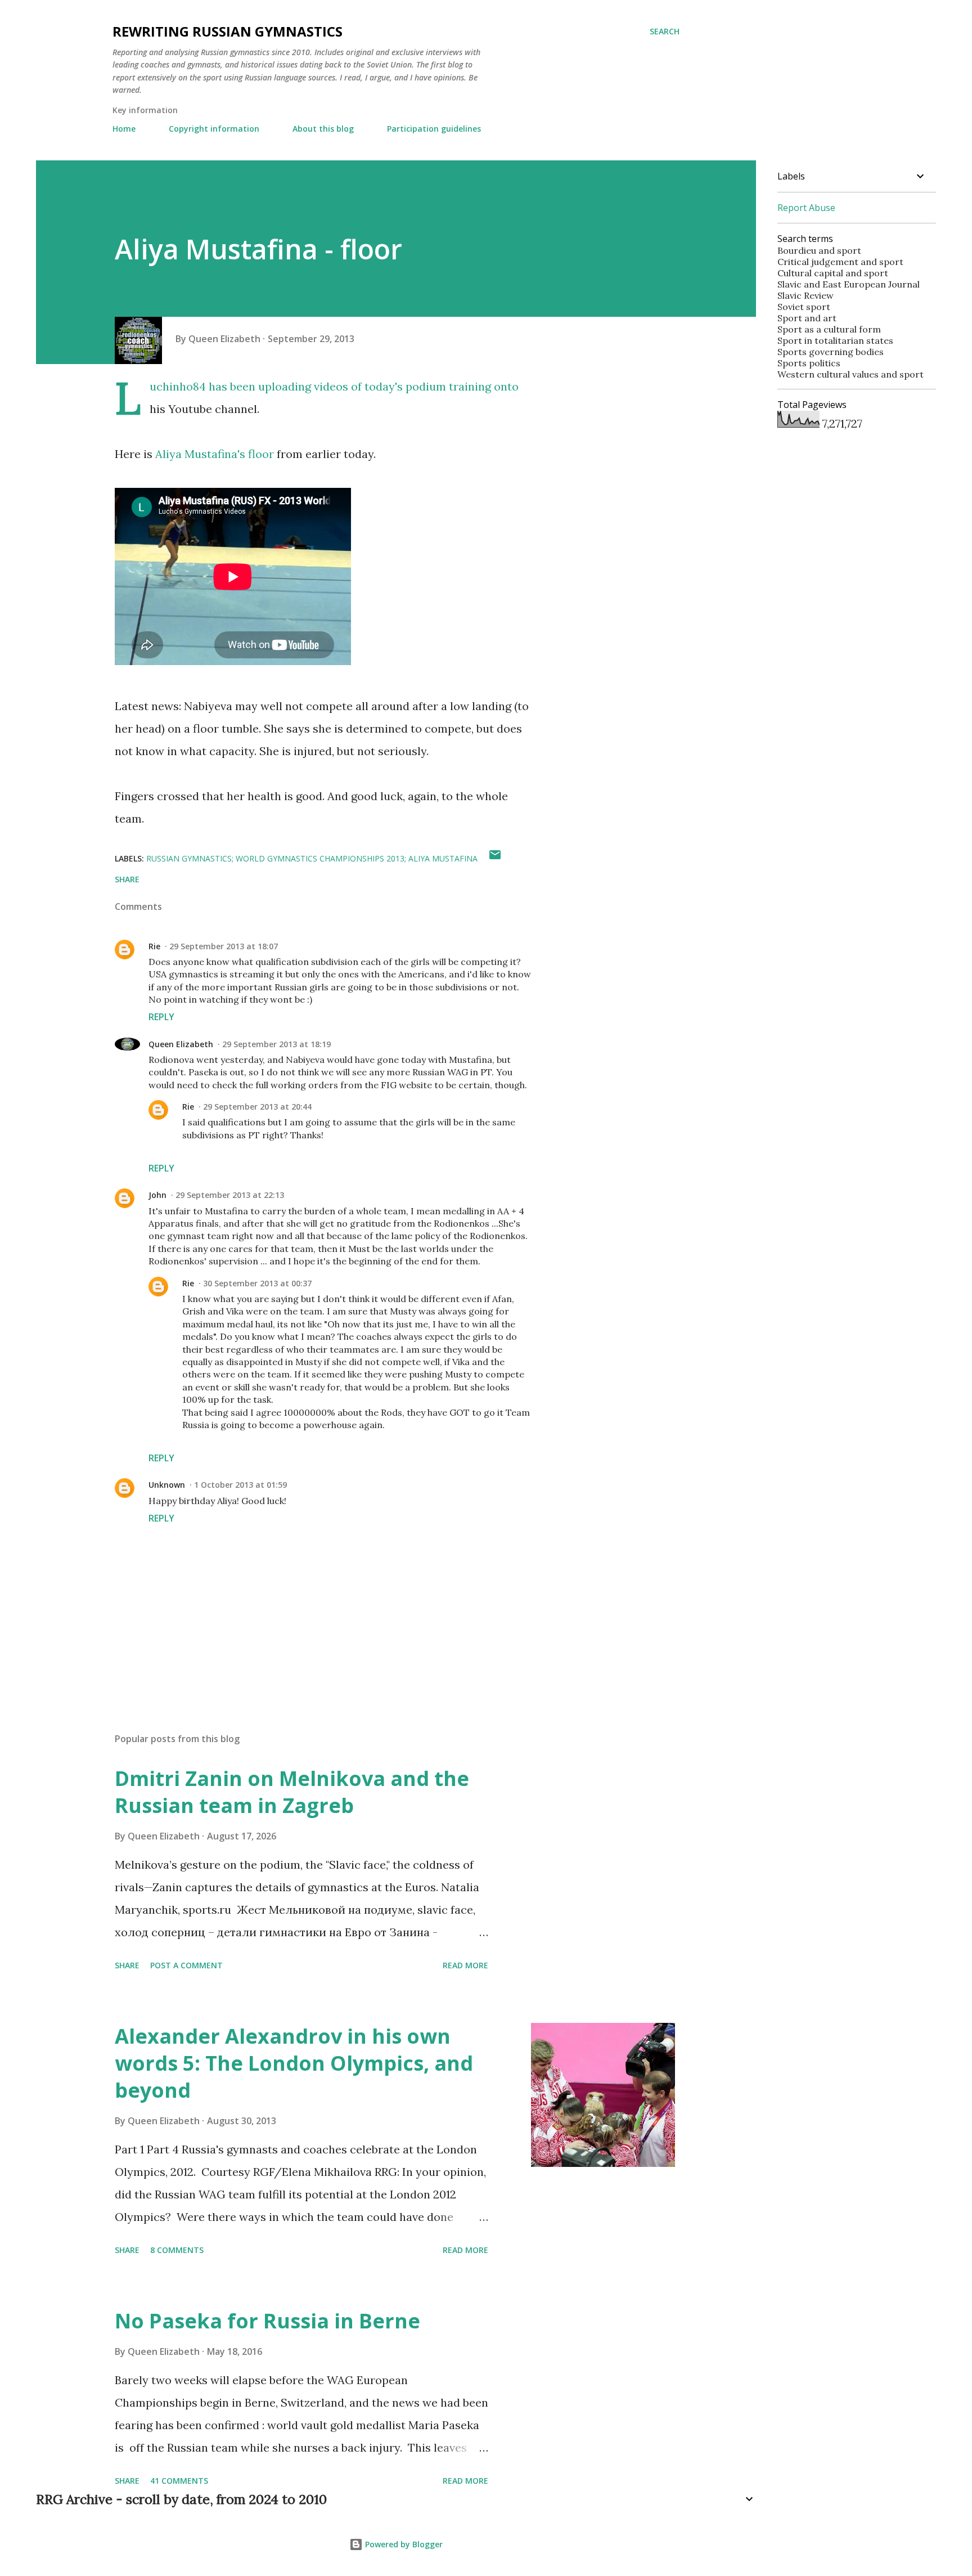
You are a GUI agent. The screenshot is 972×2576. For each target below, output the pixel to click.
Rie (154, 946)
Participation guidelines (434, 129)
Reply (161, 1017)
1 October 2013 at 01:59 (240, 1485)
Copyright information (214, 129)
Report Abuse (806, 208)
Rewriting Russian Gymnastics (228, 31)
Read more (465, 1965)
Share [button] (127, 879)
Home (124, 129)
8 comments (177, 2250)
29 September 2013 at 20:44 (257, 1107)
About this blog (323, 129)
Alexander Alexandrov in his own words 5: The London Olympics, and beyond (294, 2063)
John (157, 1195)
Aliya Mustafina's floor (215, 454)
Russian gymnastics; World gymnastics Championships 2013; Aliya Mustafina (312, 858)
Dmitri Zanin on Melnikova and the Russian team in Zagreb (292, 1792)
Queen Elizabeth (181, 1044)
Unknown (167, 1485)
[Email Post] (495, 858)
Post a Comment (186, 1965)
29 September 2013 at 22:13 (230, 1195)
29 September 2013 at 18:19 (276, 1044)
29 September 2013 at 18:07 (224, 946)
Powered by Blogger (403, 2544)
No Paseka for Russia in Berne (267, 2321)
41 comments (179, 2481)
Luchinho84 (178, 386)
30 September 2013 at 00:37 (257, 1283)
